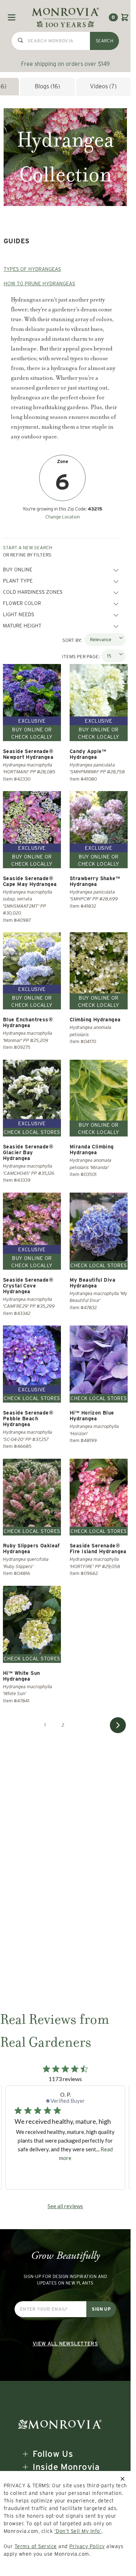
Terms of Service (36, 2546)
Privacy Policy (87, 2546)
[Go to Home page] (65, 17)
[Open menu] (12, 17)
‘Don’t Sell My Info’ (78, 2531)
